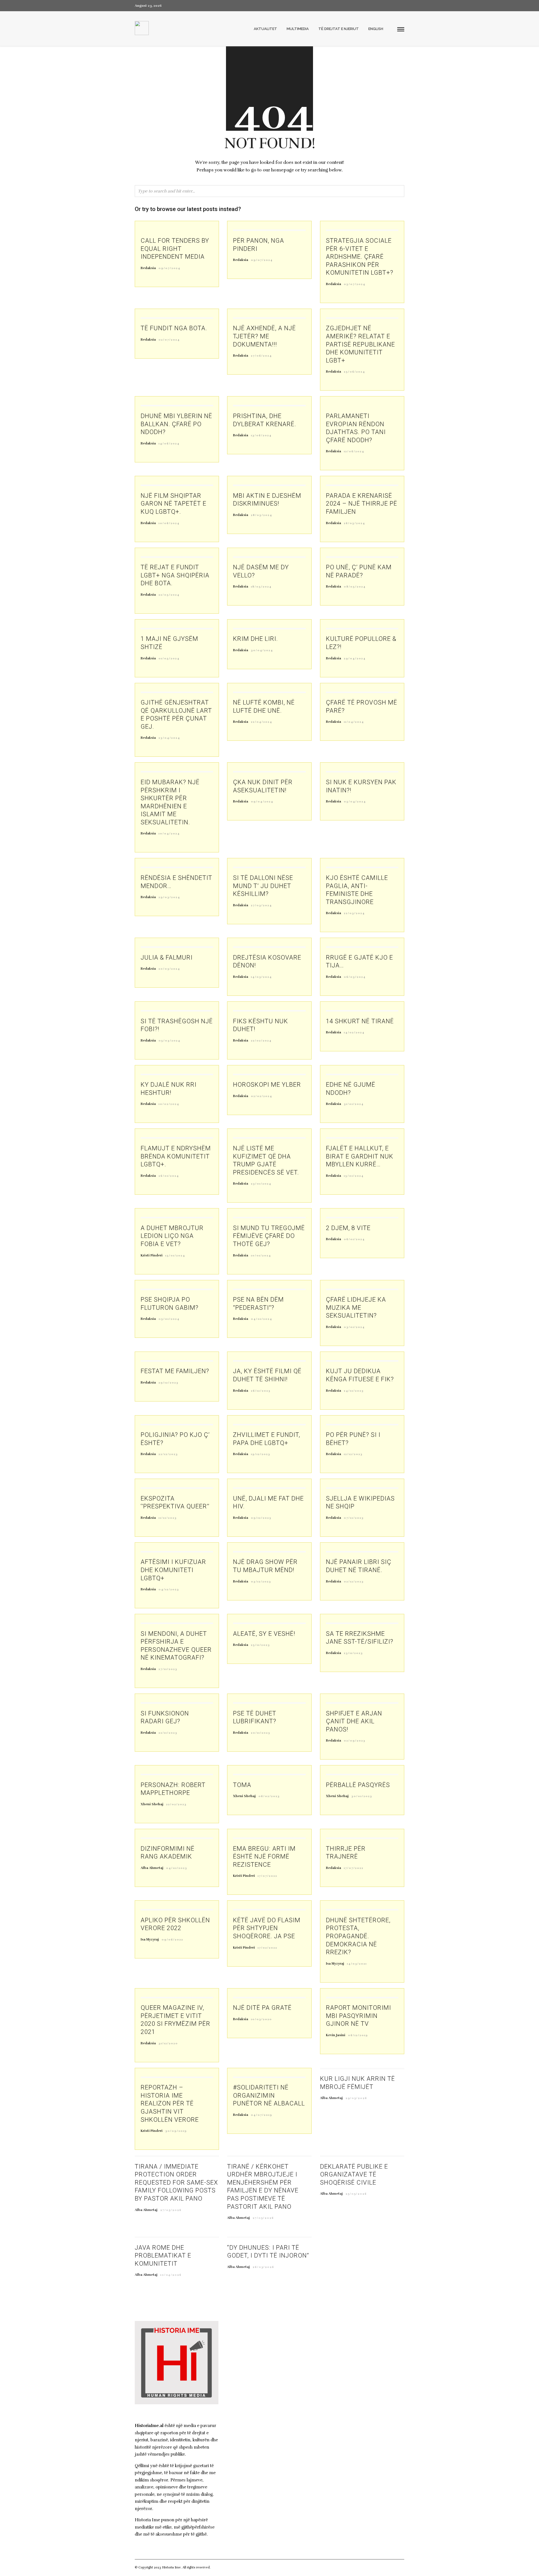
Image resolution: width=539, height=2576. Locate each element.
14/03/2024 (261, 977)
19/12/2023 (261, 1454)
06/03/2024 (355, 977)
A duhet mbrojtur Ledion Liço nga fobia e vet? (172, 1236)
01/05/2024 (169, 659)
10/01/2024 (261, 1256)
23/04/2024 (169, 738)
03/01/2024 (354, 1327)
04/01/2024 (262, 1319)
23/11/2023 (353, 1653)
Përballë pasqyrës (358, 1785)
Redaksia (148, 268)
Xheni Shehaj (152, 1804)
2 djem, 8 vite (348, 1228)
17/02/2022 (268, 1948)
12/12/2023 (353, 1454)
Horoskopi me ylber (267, 1085)
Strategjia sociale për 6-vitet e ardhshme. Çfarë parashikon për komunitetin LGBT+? (360, 257)
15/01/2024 (354, 1176)
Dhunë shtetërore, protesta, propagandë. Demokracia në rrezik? (358, 1936)
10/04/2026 (171, 2275)
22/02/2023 (176, 1804)
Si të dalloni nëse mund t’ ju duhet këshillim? (263, 886)
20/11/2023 (261, 1733)
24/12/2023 (354, 1391)
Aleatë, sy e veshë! (264, 1634)
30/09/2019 (176, 2131)
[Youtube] (392, 6)
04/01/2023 (177, 1868)
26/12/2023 (261, 1391)
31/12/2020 (168, 2043)
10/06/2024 (169, 523)
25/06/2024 (355, 372)
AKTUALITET (265, 29)
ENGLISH (376, 29)
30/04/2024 (262, 650)
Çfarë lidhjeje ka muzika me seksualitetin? (356, 1308)
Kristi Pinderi (152, 1255)
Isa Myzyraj (150, 1939)
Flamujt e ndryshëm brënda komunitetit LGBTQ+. (176, 1156)
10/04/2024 (169, 834)
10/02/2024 (169, 1104)
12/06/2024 (354, 451)
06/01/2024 (354, 1239)
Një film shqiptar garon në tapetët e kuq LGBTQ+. (173, 504)
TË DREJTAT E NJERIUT (339, 29)
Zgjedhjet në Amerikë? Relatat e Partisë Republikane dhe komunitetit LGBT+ (360, 344)
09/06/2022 (173, 1940)
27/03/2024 (261, 905)
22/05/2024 (169, 595)
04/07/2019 (262, 2115)
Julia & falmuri (167, 957)
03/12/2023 (261, 1582)
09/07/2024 (170, 268)
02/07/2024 (169, 340)
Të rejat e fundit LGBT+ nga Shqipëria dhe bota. (175, 575)
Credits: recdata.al (225, 2567)
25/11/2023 (261, 1645)
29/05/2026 (356, 2098)
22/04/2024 (262, 722)
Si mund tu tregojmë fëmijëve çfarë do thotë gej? (269, 1236)
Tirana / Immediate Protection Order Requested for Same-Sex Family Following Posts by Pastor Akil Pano (176, 2182)
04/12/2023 (169, 1589)
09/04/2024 (262, 802)
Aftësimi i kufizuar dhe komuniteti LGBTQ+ (173, 1570)
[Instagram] (403, 6)
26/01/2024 (169, 1176)
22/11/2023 (168, 1733)
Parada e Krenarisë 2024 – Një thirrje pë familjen (362, 504)
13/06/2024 (261, 435)
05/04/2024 (355, 802)
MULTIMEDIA (298, 29)
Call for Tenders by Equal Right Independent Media (175, 249)
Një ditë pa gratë (262, 2008)
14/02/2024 (354, 1033)
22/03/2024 (354, 913)
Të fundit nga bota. (174, 328)
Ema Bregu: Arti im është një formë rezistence (264, 1857)
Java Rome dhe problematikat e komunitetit (163, 2256)
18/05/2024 (261, 587)
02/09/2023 (355, 1741)
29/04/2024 (355, 659)
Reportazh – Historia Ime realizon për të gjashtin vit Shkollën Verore (170, 2103)
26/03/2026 (263, 2267)
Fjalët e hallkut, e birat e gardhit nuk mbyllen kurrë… (360, 1156)
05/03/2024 (170, 1041)
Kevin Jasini (336, 2035)
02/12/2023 (354, 1582)
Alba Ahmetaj (152, 1868)
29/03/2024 (169, 897)
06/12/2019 (358, 2035)
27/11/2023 (168, 1669)
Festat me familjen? (175, 1371)
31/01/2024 (354, 1104)
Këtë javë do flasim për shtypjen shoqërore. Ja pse (267, 1928)
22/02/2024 (261, 1041)
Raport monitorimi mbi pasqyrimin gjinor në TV (358, 2016)
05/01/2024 (169, 1319)
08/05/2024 (355, 587)
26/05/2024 (355, 523)
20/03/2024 (169, 969)
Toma (242, 1785)
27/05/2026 (171, 2210)
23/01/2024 (261, 1184)
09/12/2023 (261, 1518)
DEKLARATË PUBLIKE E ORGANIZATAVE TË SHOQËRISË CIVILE (354, 2174)
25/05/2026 (356, 2194)
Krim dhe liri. (255, 639)
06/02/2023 (269, 1796)
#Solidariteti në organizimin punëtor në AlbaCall (269, 2095)
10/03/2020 (261, 2019)
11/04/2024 (354, 722)
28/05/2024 (262, 515)
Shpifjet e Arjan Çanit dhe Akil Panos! (354, 1721)
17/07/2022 (268, 1876)
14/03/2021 (357, 1964)
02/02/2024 (262, 1096)
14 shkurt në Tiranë (360, 1021)
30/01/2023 (362, 1796)
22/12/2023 (168, 1454)
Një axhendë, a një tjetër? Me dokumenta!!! (264, 336)
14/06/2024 (169, 444)
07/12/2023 (354, 1518)
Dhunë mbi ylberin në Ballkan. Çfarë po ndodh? (176, 424)
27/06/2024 (261, 356)
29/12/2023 (169, 1383)
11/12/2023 (168, 1518)
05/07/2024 (355, 284)
